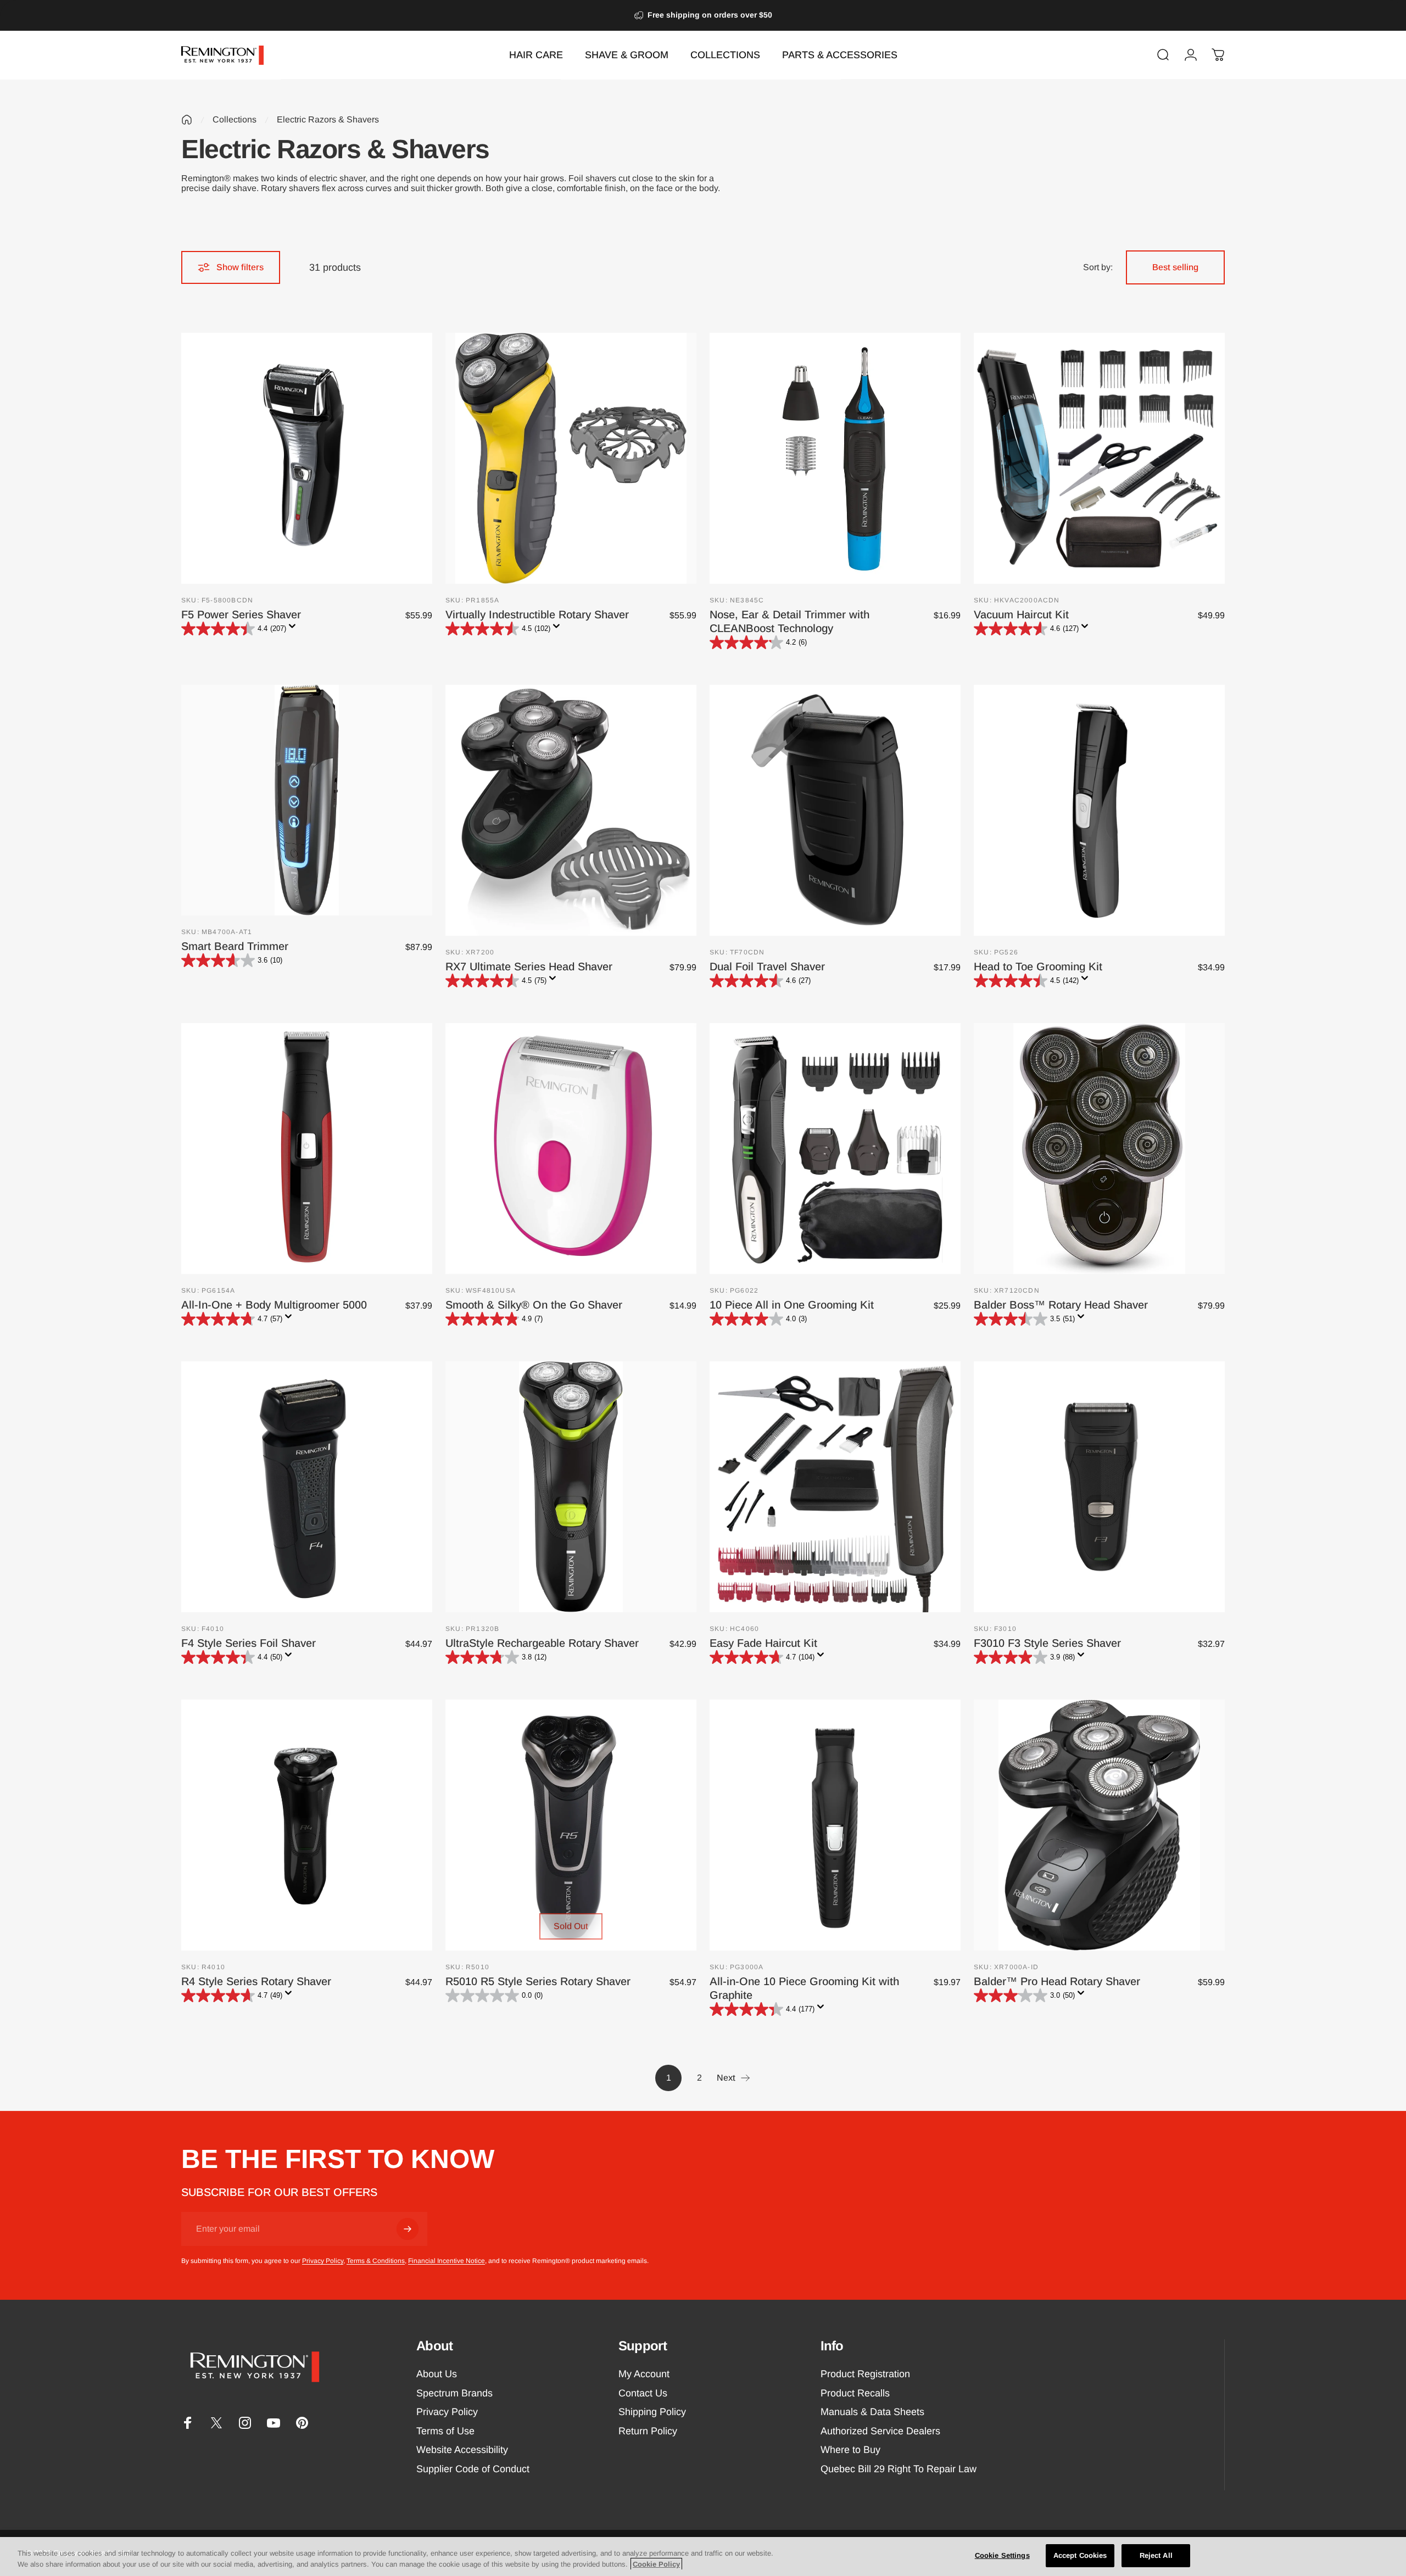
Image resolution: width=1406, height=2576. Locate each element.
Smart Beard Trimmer (235, 946)
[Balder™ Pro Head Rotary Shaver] (1099, 1825)
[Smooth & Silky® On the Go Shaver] (571, 1149)
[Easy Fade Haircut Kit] (835, 1487)
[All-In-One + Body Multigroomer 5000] (307, 1149)
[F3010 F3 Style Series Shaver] (1099, 1487)
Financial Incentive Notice (447, 2261)
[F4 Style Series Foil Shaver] (307, 1487)
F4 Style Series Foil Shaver (249, 1643)
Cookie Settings (1002, 2555)
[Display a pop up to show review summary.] (294, 629)
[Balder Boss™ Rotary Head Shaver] (1099, 1149)
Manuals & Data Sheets (872, 2412)
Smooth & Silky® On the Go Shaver (534, 1305)
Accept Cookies (1080, 2555)
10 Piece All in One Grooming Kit (792, 1305)
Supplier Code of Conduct (473, 2469)
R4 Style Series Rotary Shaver (256, 1981)
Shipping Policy (652, 2412)
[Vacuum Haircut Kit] (1099, 458)
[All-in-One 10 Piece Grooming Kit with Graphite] (835, 1825)
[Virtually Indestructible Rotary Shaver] (571, 458)
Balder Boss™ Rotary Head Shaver (1061, 1305)
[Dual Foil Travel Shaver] (835, 810)
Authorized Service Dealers (880, 2431)
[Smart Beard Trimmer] (307, 800)
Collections (235, 119)
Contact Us (643, 2393)
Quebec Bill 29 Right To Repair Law (899, 2469)
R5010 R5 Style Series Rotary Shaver (538, 1981)
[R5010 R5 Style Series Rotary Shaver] (571, 1825)
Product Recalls (855, 2393)
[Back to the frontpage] (187, 120)
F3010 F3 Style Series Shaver (1047, 1643)
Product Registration (865, 2374)
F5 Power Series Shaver (241, 614)
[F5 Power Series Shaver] (307, 458)
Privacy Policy (323, 2261)
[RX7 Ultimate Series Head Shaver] (571, 810)
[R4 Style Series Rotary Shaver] (307, 1825)
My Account (644, 2374)
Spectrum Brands (454, 2393)
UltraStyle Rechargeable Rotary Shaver (542, 1643)
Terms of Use (445, 2431)
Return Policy (648, 2431)
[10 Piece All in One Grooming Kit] (835, 1149)
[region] (703, 2557)
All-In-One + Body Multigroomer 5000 (274, 1305)
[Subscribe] (408, 2229)
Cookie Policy (656, 2564)
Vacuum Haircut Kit (1021, 614)
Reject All (1156, 2555)
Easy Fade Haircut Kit (763, 1643)
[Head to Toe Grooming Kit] (1099, 810)
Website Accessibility (462, 2450)
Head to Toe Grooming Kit (1038, 966)
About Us (437, 2374)
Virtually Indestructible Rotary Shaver (537, 614)
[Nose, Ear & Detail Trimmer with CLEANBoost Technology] (835, 458)
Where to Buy (850, 2450)
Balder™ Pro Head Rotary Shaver (1057, 1981)
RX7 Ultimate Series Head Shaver (529, 966)
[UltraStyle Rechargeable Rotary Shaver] (571, 1487)
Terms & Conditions (376, 2261)
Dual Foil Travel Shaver (767, 966)
